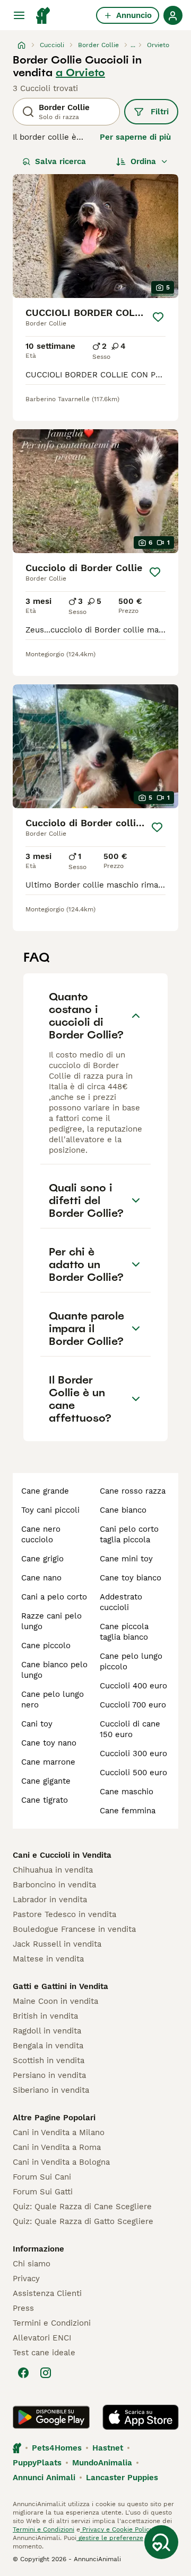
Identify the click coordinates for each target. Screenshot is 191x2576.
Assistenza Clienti (47, 2293)
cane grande (45, 1491)
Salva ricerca (60, 161)
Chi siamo (32, 2264)
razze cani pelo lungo (51, 1621)
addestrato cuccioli (121, 1602)
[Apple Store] (141, 2417)
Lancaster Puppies (122, 2478)
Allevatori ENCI (42, 2338)
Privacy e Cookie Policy (116, 2529)
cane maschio (127, 1792)
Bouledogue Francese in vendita (74, 1929)
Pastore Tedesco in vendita (64, 1914)
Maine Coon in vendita (55, 2001)
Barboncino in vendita (54, 1885)
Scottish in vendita (49, 2060)
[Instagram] (46, 2373)
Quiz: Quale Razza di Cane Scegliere (82, 2207)
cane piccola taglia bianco (124, 1632)
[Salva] (158, 317)
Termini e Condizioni (52, 2323)
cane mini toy (126, 1559)
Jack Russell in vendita (57, 1944)
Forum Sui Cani (42, 2177)
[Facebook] (23, 2373)
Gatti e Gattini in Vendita (60, 1986)
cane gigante (46, 1781)
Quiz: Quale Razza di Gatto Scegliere (83, 2221)
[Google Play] (51, 2417)
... (133, 45)
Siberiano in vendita (51, 2090)
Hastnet (108, 2448)
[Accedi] (173, 15)
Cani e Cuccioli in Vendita (62, 1855)
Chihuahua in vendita (53, 1870)
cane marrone (48, 1762)
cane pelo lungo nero (53, 1700)
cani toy (37, 1724)
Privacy (26, 2279)
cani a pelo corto (54, 1597)
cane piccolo (46, 1646)
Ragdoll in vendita (47, 2031)
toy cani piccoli (50, 1510)
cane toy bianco (131, 1578)
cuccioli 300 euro (133, 1754)
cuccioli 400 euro (133, 1686)
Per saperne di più (135, 137)
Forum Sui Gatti (43, 2192)
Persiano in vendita (49, 2075)
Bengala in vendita (48, 2046)
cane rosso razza (133, 1491)
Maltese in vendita (48, 1959)
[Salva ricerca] (161, 2542)
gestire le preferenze (110, 2538)
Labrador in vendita (50, 1900)
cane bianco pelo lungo (54, 1670)
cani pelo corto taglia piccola (129, 1534)
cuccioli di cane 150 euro (130, 1729)
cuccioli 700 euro (133, 1705)
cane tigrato (45, 1800)
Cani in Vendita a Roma (57, 2147)
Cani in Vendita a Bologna (61, 2162)
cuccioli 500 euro (133, 1773)
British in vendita (45, 2016)
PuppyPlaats (37, 2463)
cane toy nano (49, 1743)
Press (23, 2308)
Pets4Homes (57, 2448)
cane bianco (123, 1510)
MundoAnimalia (102, 2463)
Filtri (160, 112)
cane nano (41, 1578)
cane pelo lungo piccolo (131, 1661)
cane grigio (42, 1559)
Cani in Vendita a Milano (59, 2132)
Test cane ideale (44, 2353)
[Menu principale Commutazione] (19, 15)
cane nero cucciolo (41, 1534)
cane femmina (128, 1811)
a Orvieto (80, 73)
